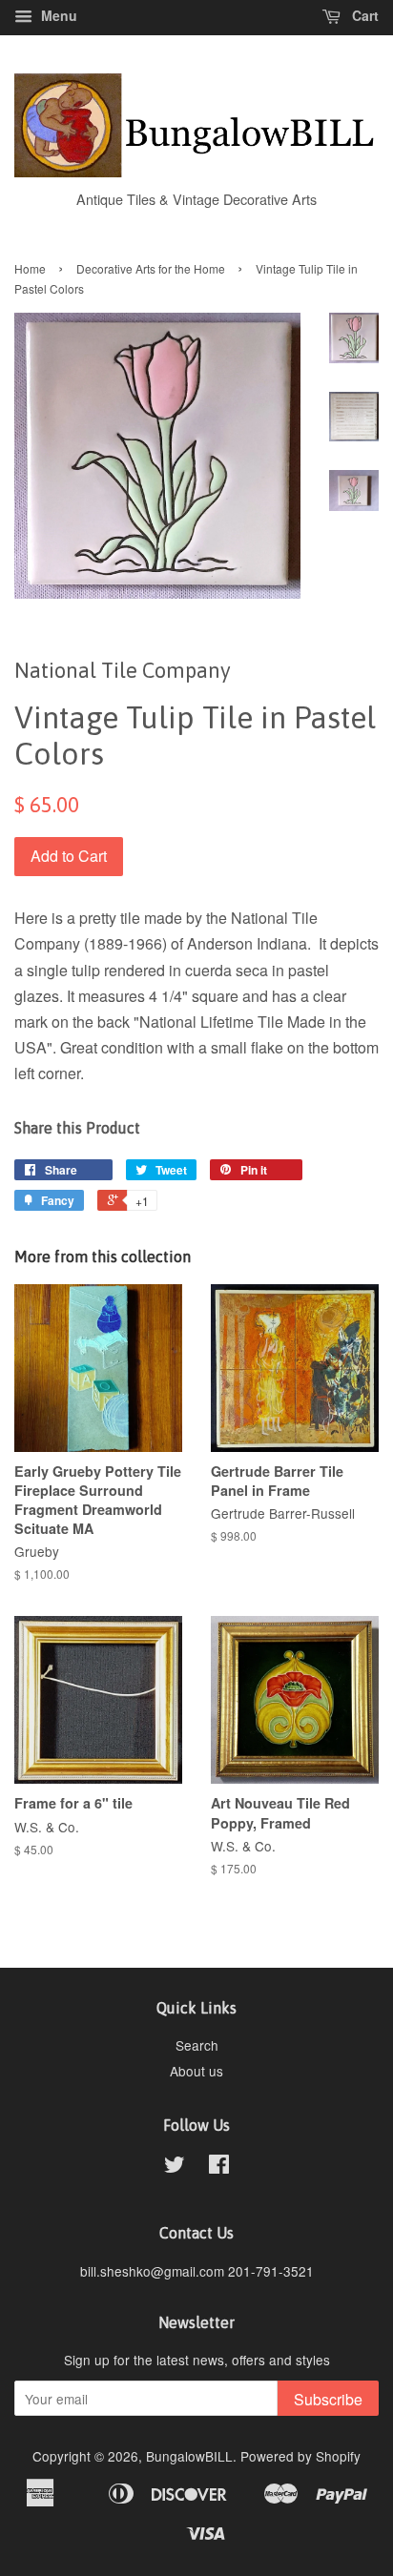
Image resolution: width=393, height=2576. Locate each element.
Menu (57, 15)
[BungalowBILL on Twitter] (175, 2167)
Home (30, 268)
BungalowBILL (189, 2456)
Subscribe (328, 2399)
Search (197, 2045)
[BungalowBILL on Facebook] (219, 2167)
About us (196, 2071)
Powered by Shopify (300, 2456)
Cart (363, 15)
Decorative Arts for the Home (151, 268)
